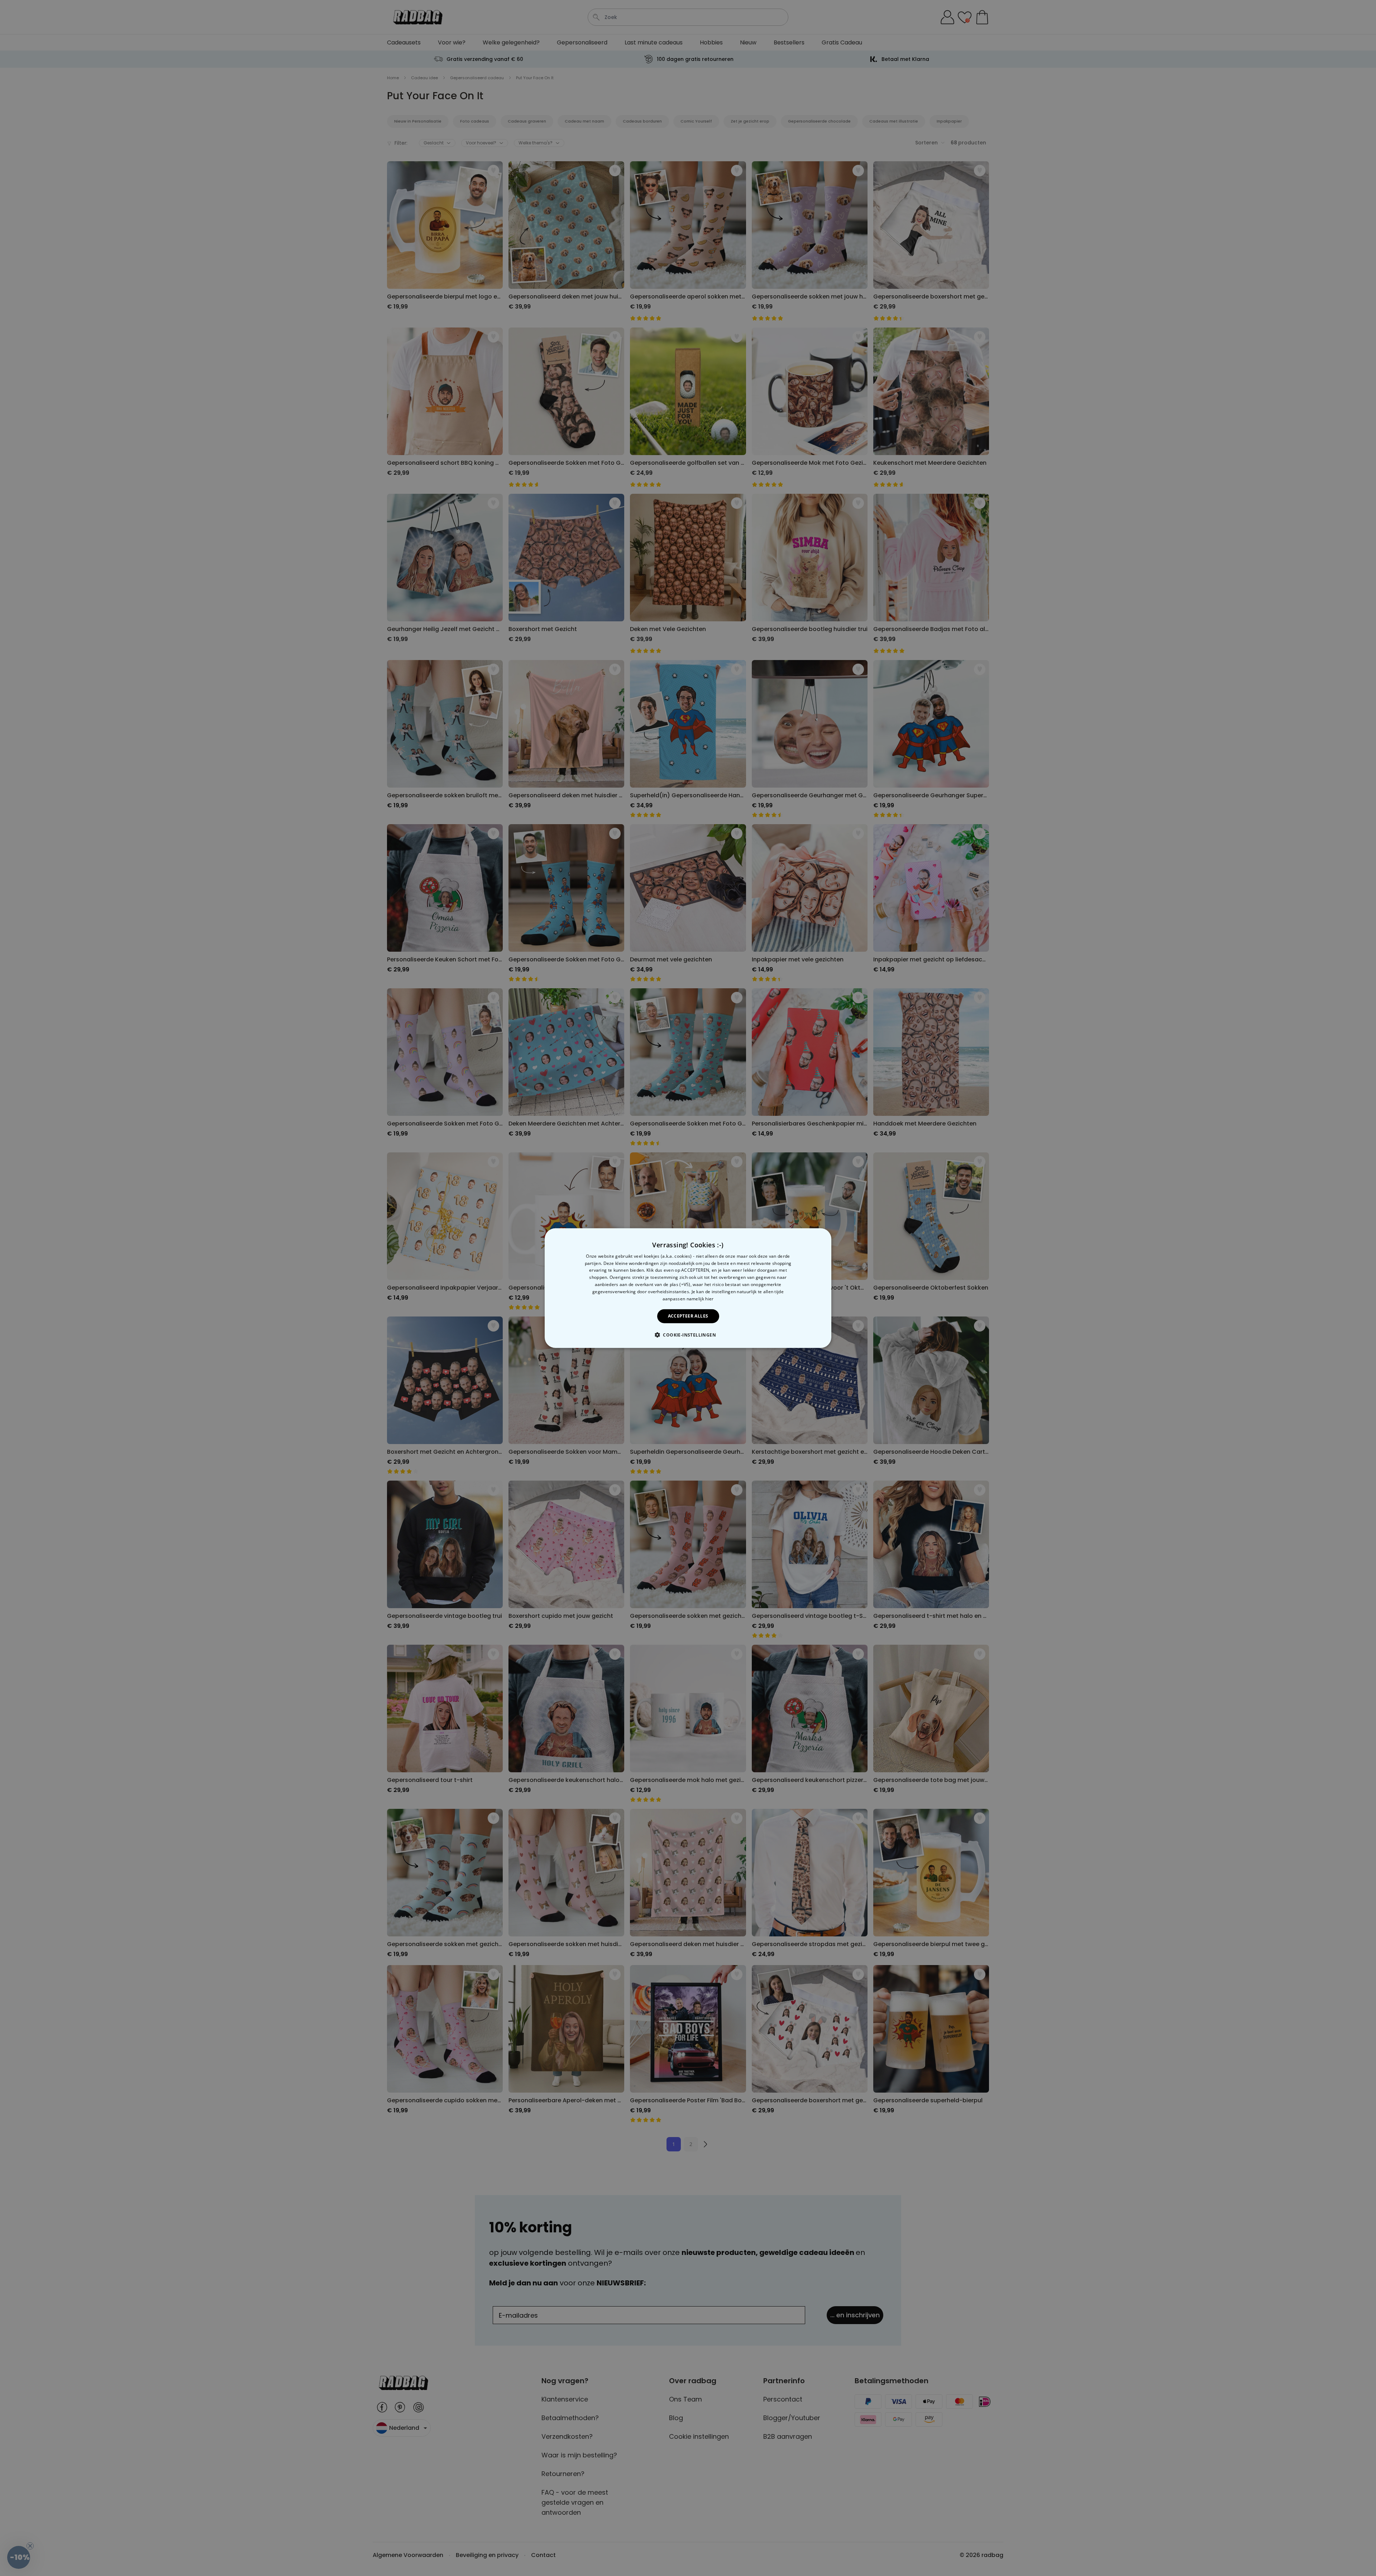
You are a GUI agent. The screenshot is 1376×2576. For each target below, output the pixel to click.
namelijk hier (700, 1298)
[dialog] (688, 1288)
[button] (688, 1335)
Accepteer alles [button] (688, 1316)
